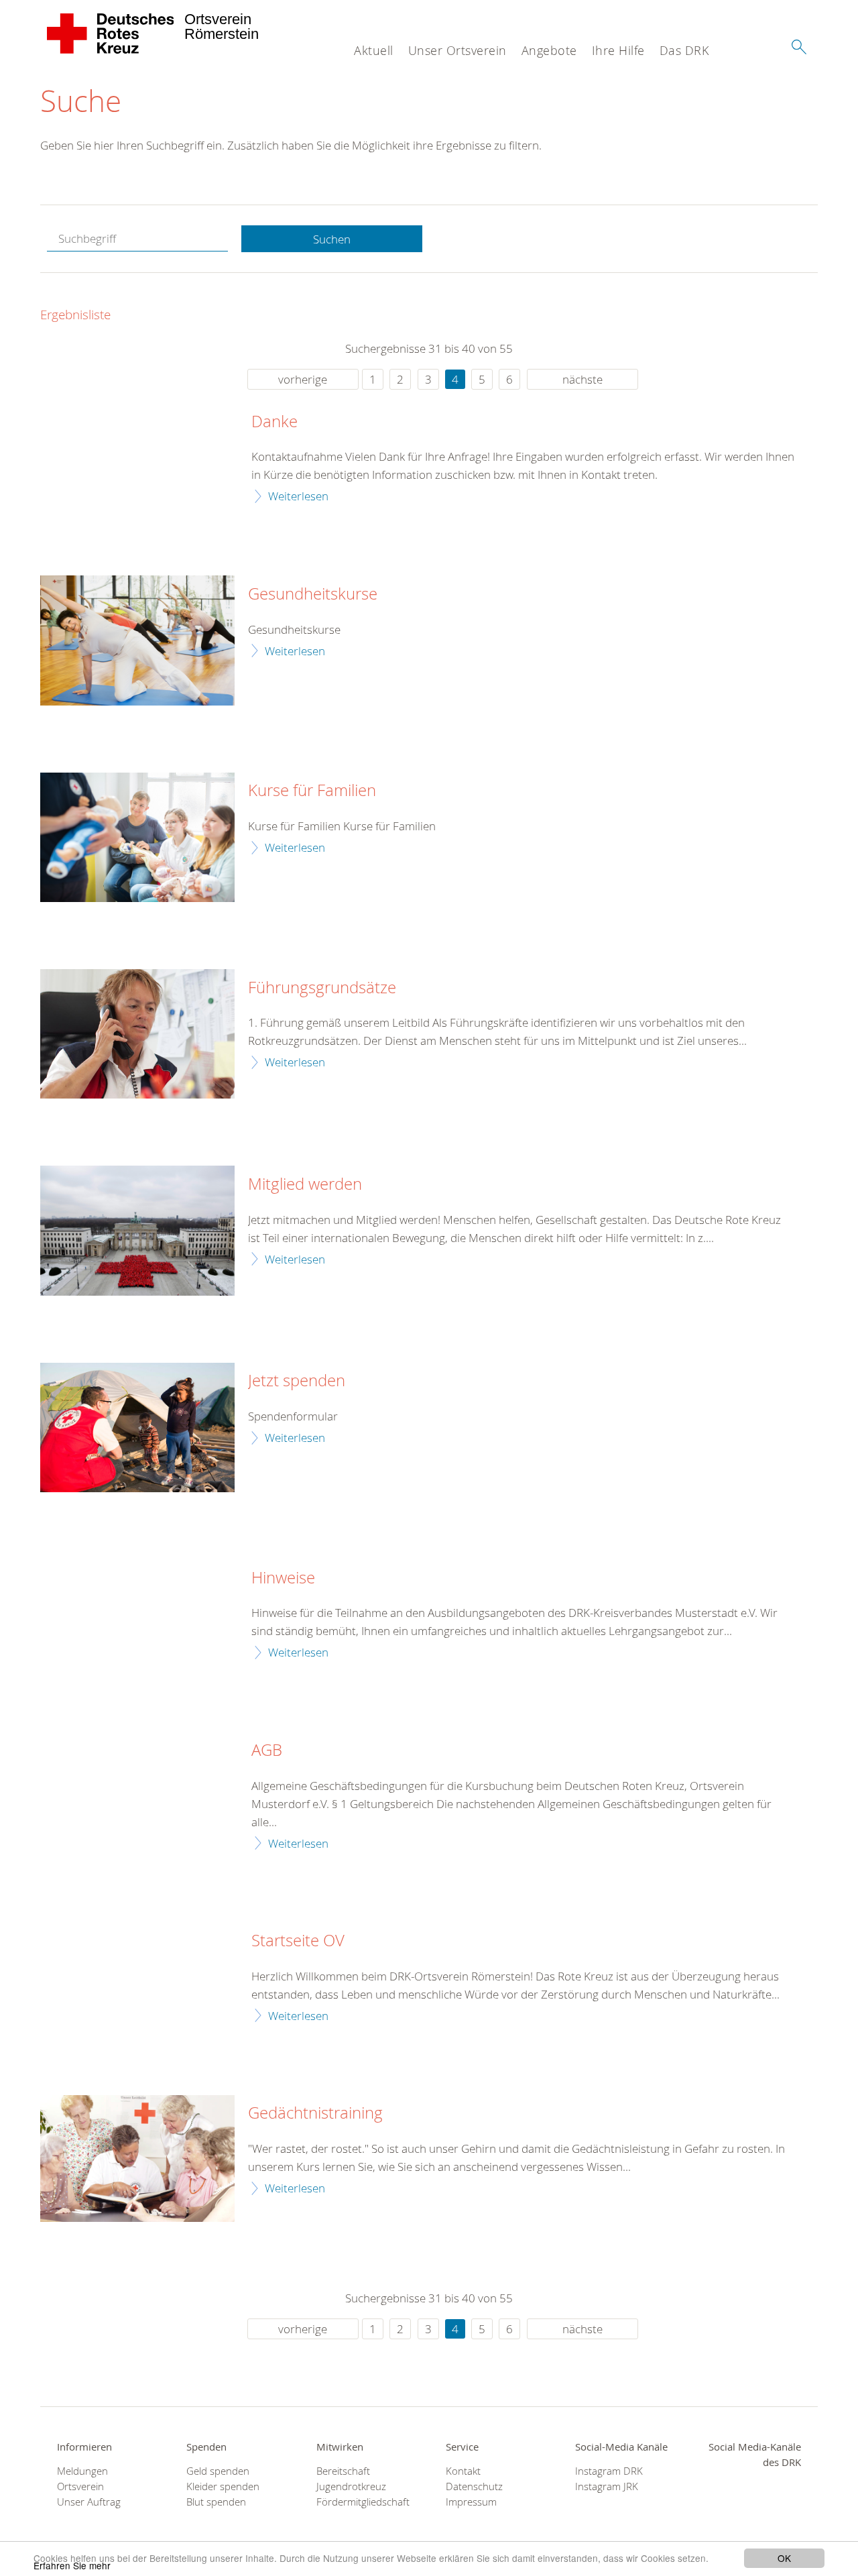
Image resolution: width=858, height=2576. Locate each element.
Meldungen (82, 2471)
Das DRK (684, 50)
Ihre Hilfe (618, 50)
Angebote (549, 50)
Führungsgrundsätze (322, 988)
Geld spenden (218, 2471)
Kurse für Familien (312, 791)
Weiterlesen (298, 496)
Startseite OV (298, 1941)
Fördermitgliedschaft (363, 2502)
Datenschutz (474, 2486)
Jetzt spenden (297, 1381)
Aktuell (374, 50)
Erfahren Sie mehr (72, 2565)
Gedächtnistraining (315, 2113)
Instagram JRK (607, 2486)
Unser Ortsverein (457, 50)
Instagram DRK (609, 2471)
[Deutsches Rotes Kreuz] (111, 34)
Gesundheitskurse (313, 594)
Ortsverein (80, 2486)
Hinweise (283, 1578)
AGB (267, 1750)
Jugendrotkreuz (351, 2486)
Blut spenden (216, 2502)
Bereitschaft (343, 2471)
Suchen (332, 239)
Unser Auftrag (89, 2502)
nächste (583, 379)
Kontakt (463, 2471)
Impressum (471, 2502)
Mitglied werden (305, 1184)
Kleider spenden (223, 2486)
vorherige (303, 379)
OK (784, 2558)
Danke (274, 422)
